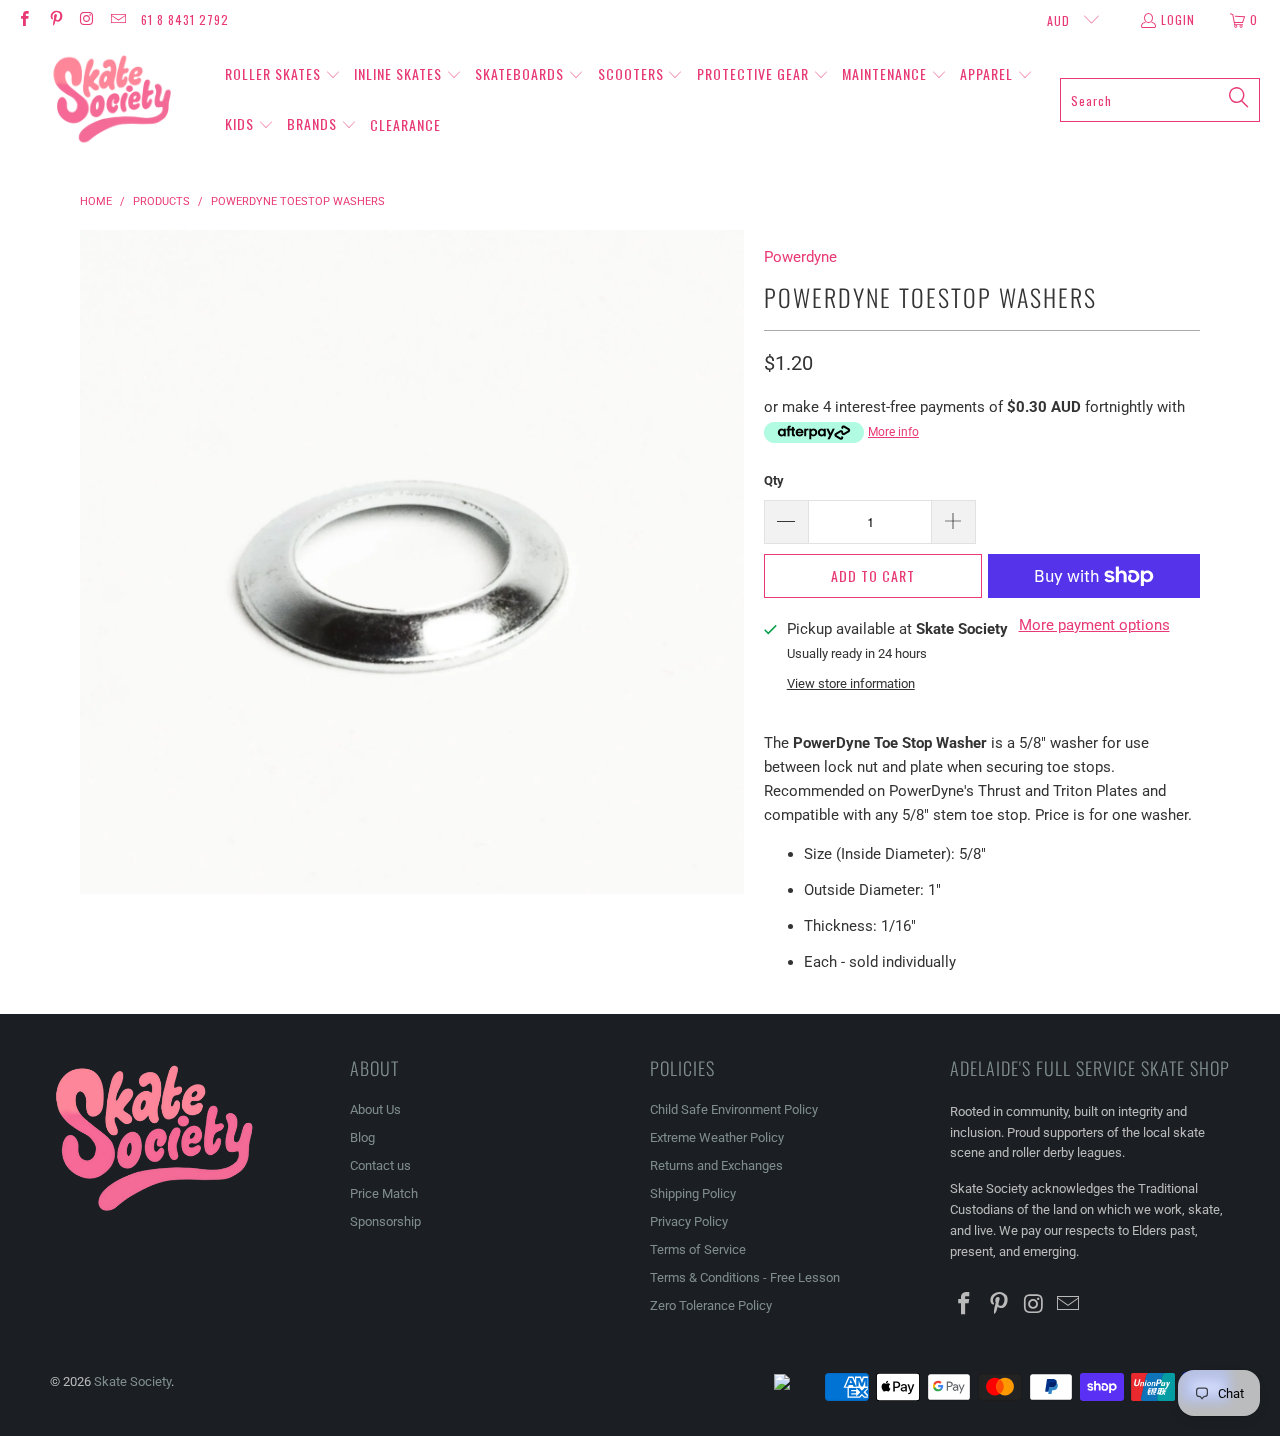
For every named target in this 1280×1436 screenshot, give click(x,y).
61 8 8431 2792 (185, 19)
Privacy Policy (689, 1221)
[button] (283, 75)
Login (1178, 19)
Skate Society (132, 1381)
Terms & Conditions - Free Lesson (745, 1277)
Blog (362, 1137)
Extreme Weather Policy (717, 1137)
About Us (375, 1109)
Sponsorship (385, 1221)
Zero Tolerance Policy (711, 1305)
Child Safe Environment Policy (734, 1109)
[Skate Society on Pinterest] (54, 19)
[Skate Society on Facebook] (23, 19)
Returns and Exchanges (716, 1165)
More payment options (1094, 625)
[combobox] (1160, 100)
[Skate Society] (112, 100)
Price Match (384, 1193)
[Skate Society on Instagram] (86, 19)
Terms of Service (698, 1249)
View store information (851, 683)
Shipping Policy (693, 1193)
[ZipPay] (798, 1387)
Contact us (380, 1165)
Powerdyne (800, 257)
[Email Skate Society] (117, 19)
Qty (774, 480)
